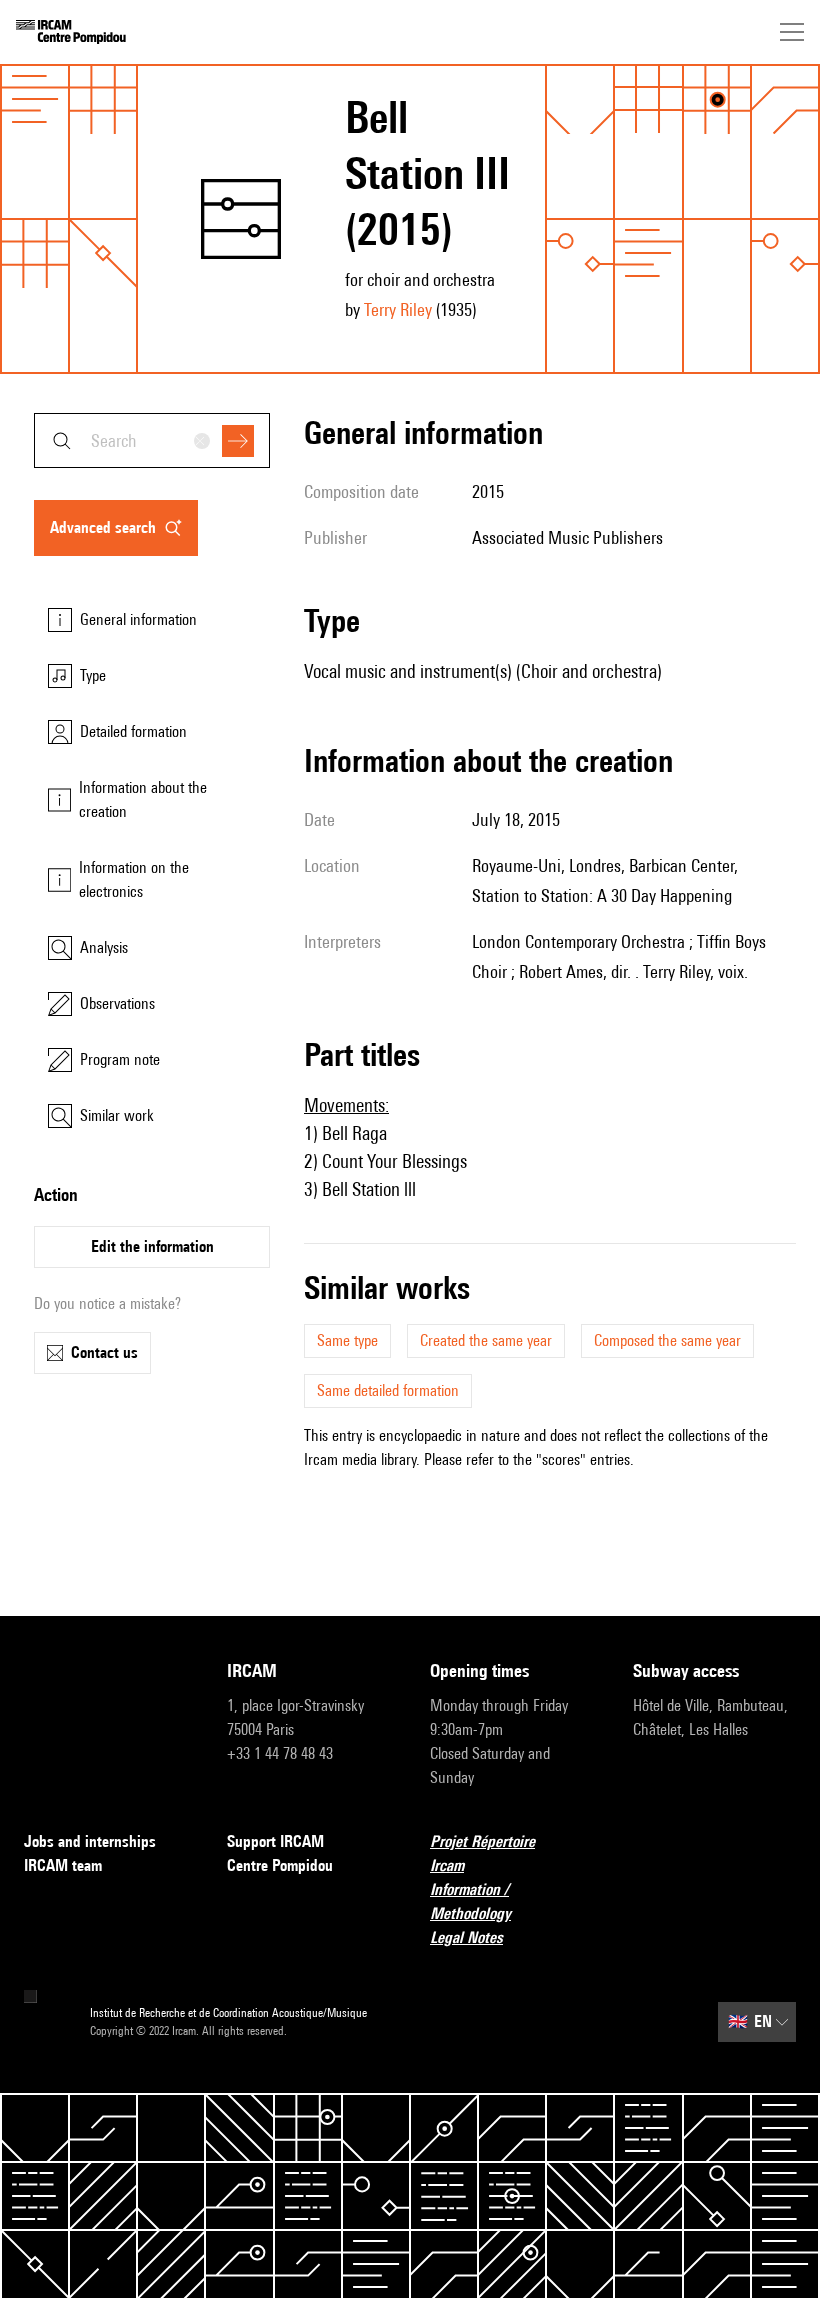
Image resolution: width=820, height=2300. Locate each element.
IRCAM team (63, 1865)
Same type (347, 1340)
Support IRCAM (275, 1841)
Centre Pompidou (280, 1865)
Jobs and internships (90, 1841)
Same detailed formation (388, 1390)
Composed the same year (667, 1340)
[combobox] (152, 440)
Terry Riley (398, 309)
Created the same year (486, 1340)
